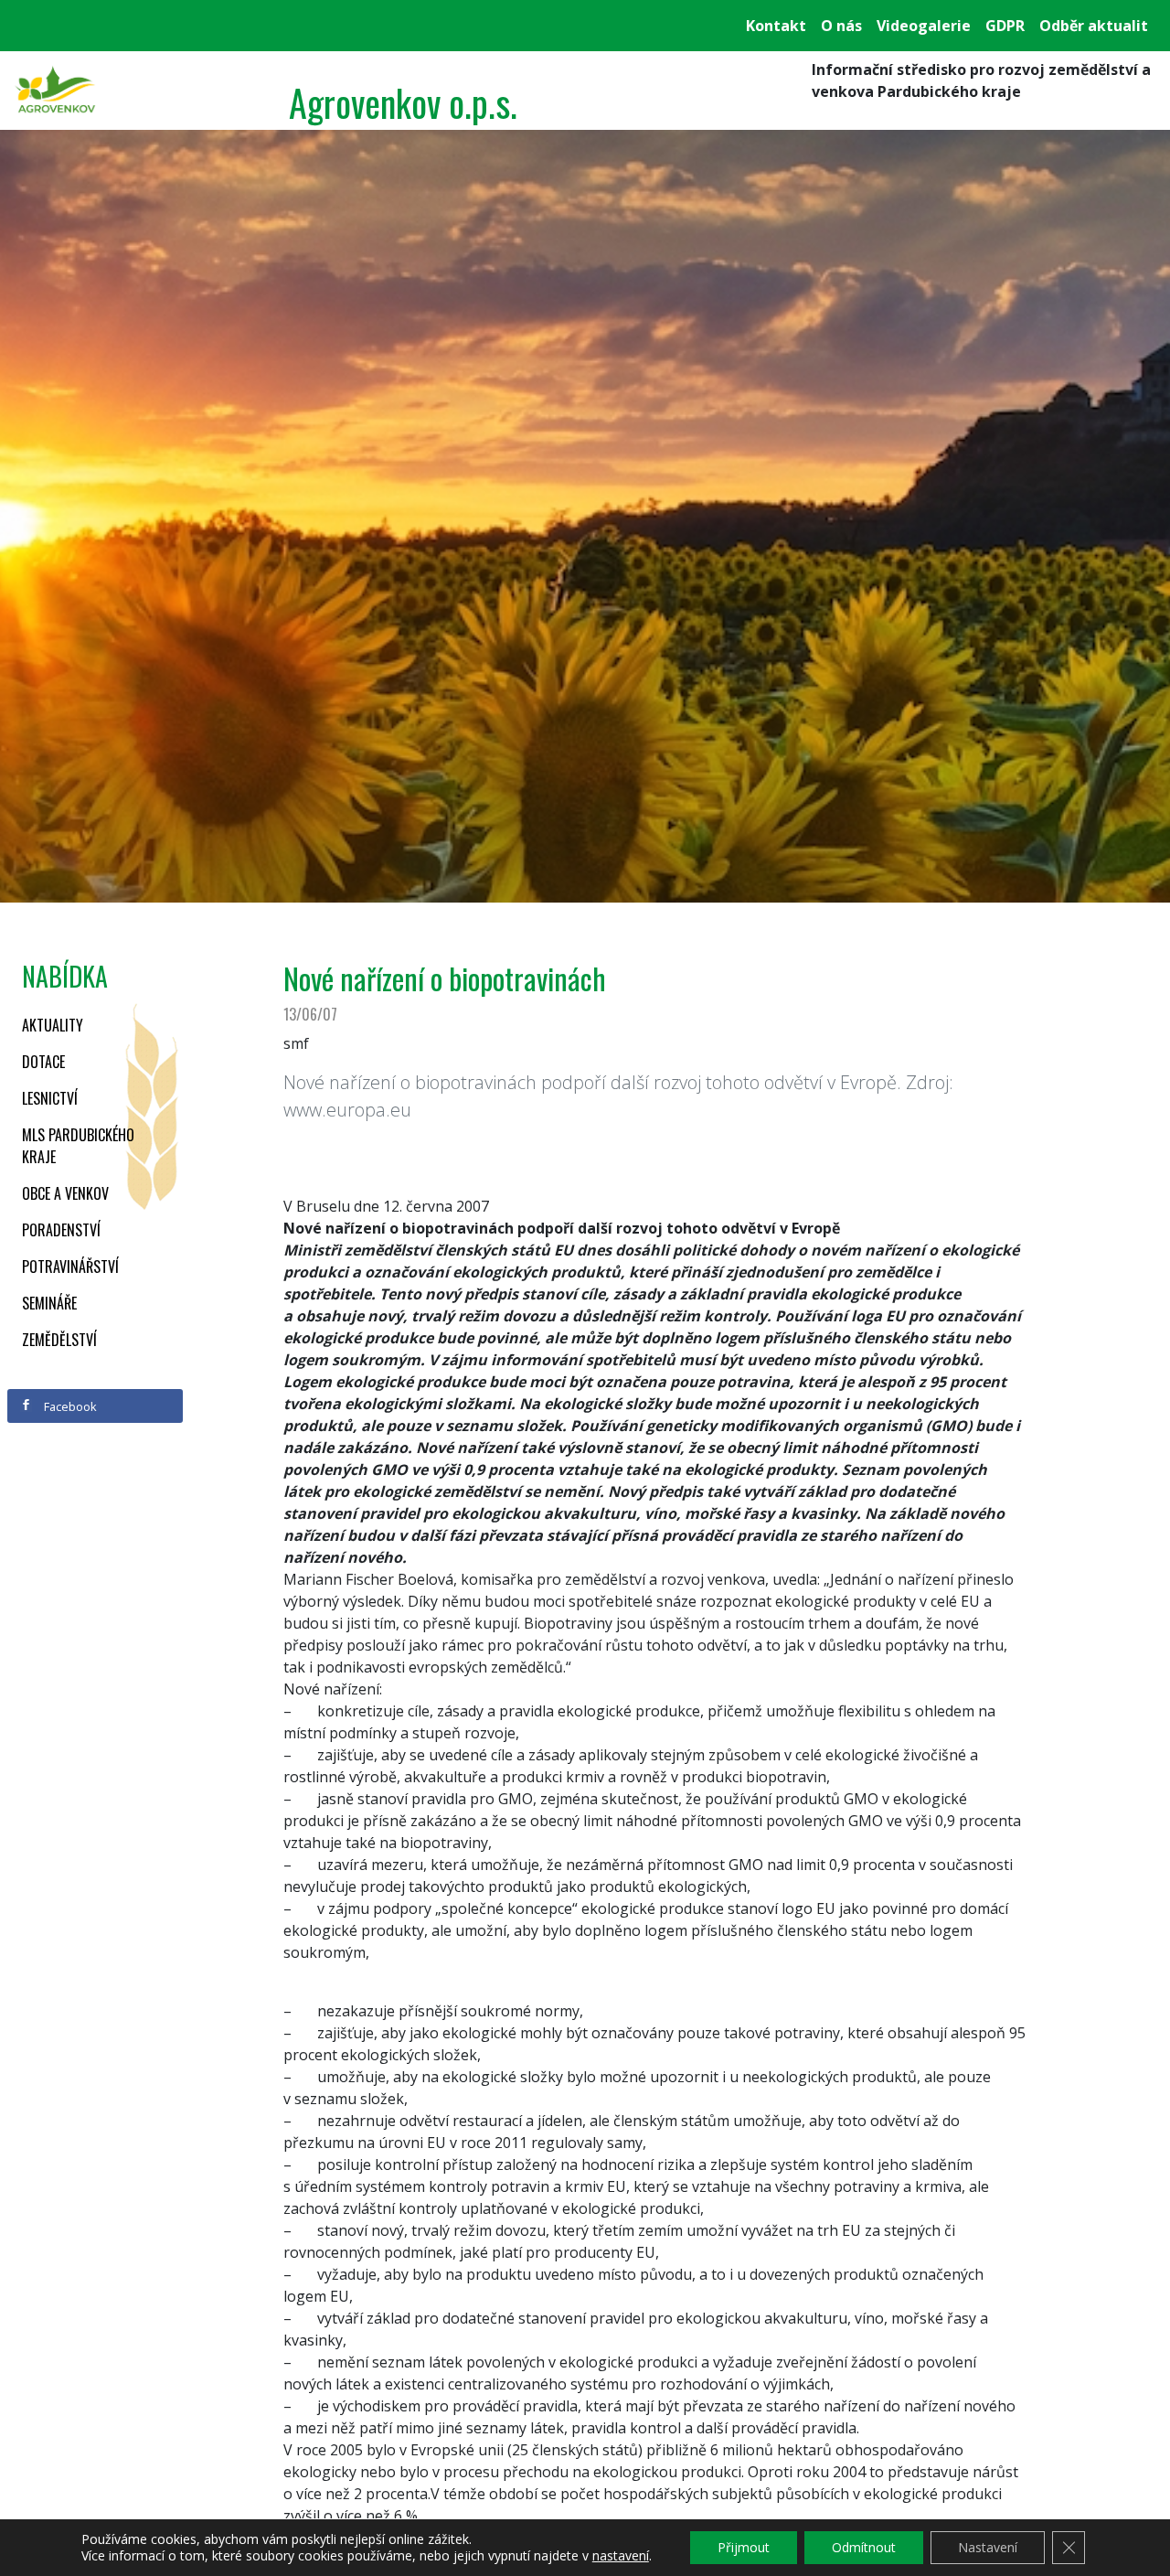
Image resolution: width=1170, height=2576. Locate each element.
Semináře (49, 1303)
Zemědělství (59, 1340)
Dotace (43, 1062)
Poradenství (61, 1230)
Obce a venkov (65, 1193)
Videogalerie (924, 26)
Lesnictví (50, 1098)
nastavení (621, 2556)
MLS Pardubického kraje (78, 1146)
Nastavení (988, 2547)
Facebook (69, 1406)
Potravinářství (70, 1267)
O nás (841, 26)
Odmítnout (864, 2547)
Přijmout (744, 2547)
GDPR (1005, 26)
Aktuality (53, 1025)
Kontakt (776, 26)
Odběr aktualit (1094, 26)
